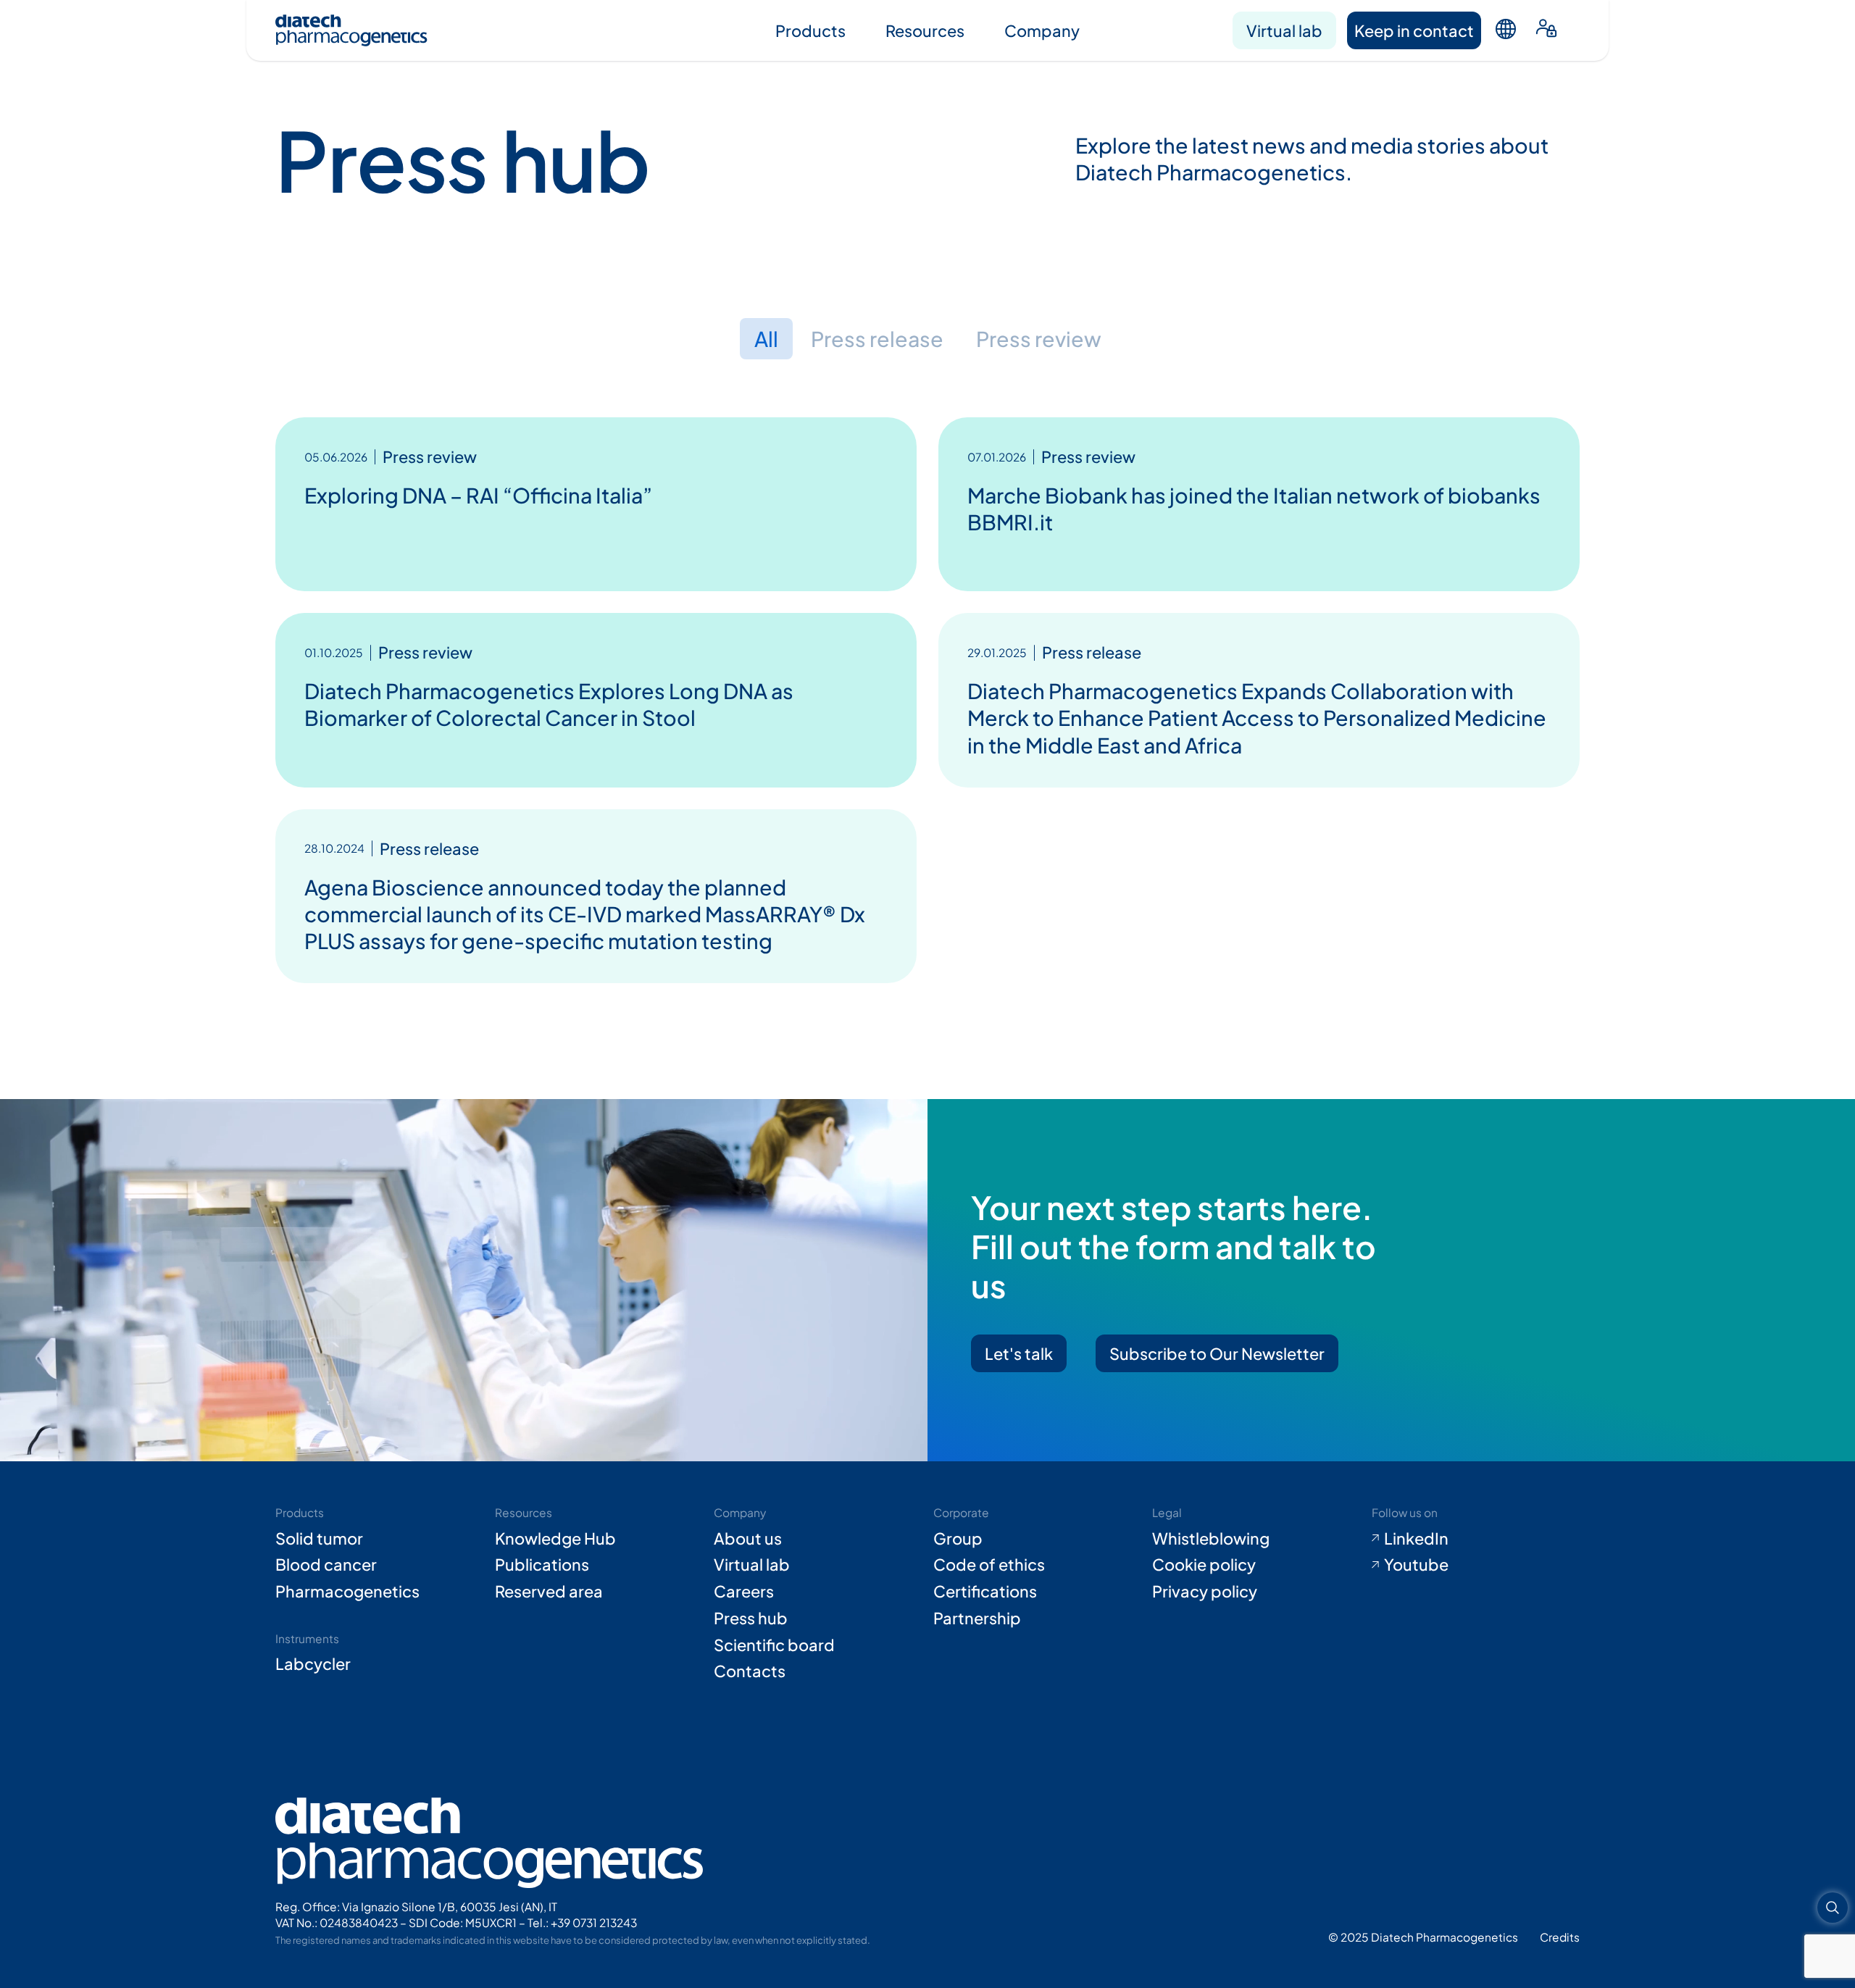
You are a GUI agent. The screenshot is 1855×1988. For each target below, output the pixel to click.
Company (1042, 30)
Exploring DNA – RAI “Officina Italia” (478, 495)
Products (810, 30)
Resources (925, 30)
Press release (877, 338)
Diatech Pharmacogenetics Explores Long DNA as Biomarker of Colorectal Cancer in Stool (549, 704)
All (766, 338)
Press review (1039, 338)
